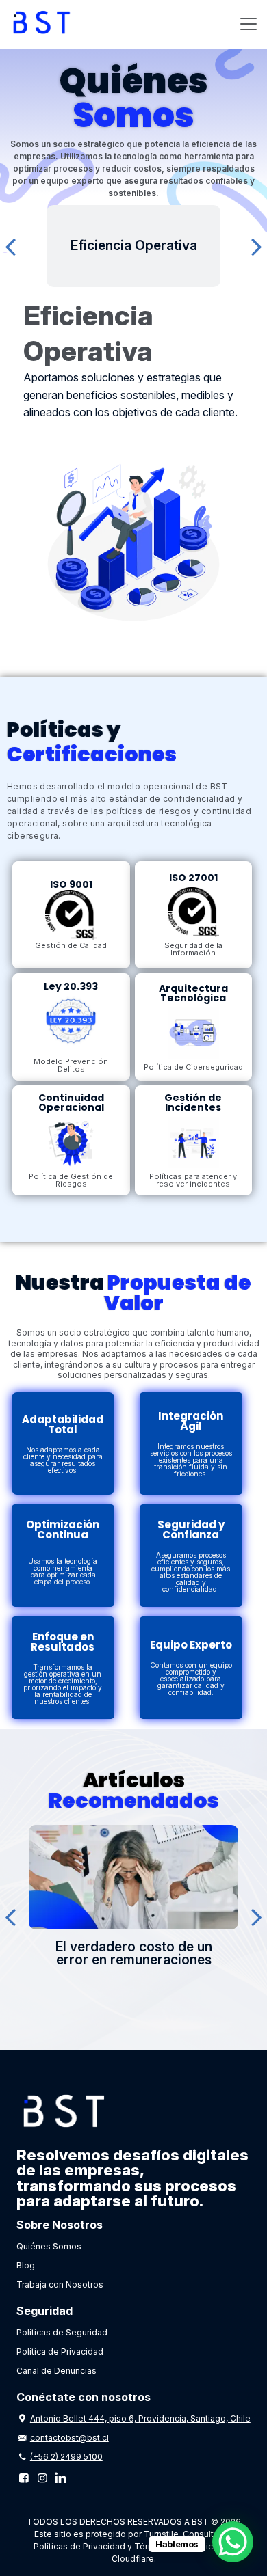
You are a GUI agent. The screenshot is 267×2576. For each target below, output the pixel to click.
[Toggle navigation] (249, 24)
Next (257, 246)
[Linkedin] (60, 2478)
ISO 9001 (71, 884)
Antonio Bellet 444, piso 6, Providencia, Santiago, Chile (140, 2418)
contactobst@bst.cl (69, 2438)
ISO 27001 (193, 878)
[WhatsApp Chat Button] (233, 2542)
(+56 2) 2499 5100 (66, 2457)
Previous (10, 246)
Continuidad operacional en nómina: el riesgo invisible (149, 1953)
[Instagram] (42, 2478)
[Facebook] (24, 2478)
